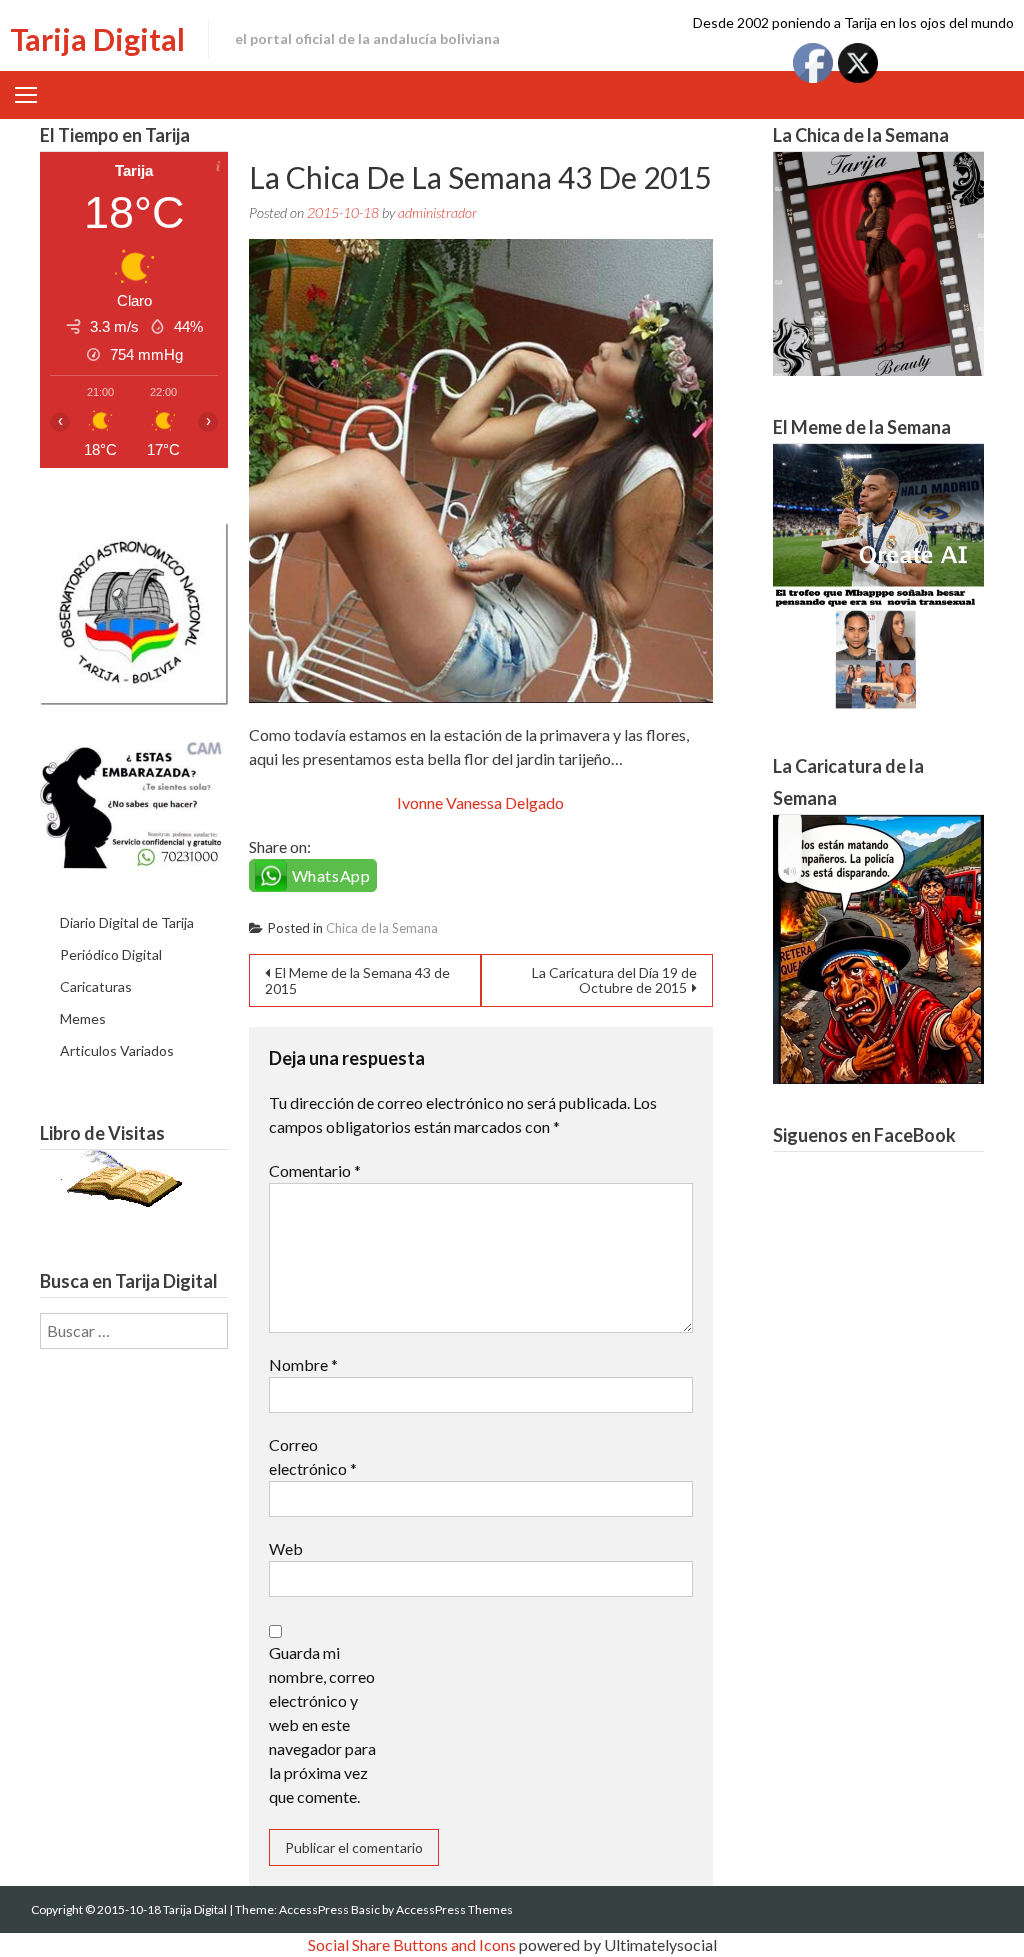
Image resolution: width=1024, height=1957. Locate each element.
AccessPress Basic (329, 1909)
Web (286, 1548)
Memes (83, 1018)
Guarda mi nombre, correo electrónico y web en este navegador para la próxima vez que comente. (322, 1724)
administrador (437, 212)
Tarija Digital (97, 39)
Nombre (303, 1364)
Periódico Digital (111, 954)
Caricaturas (96, 986)
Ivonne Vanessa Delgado (480, 802)
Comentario (315, 1170)
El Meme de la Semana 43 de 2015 (357, 980)
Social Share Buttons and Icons (412, 1944)
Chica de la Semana (382, 928)
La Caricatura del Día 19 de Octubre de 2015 (614, 980)
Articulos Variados (117, 1050)
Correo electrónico (313, 1456)
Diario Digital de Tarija (127, 922)
